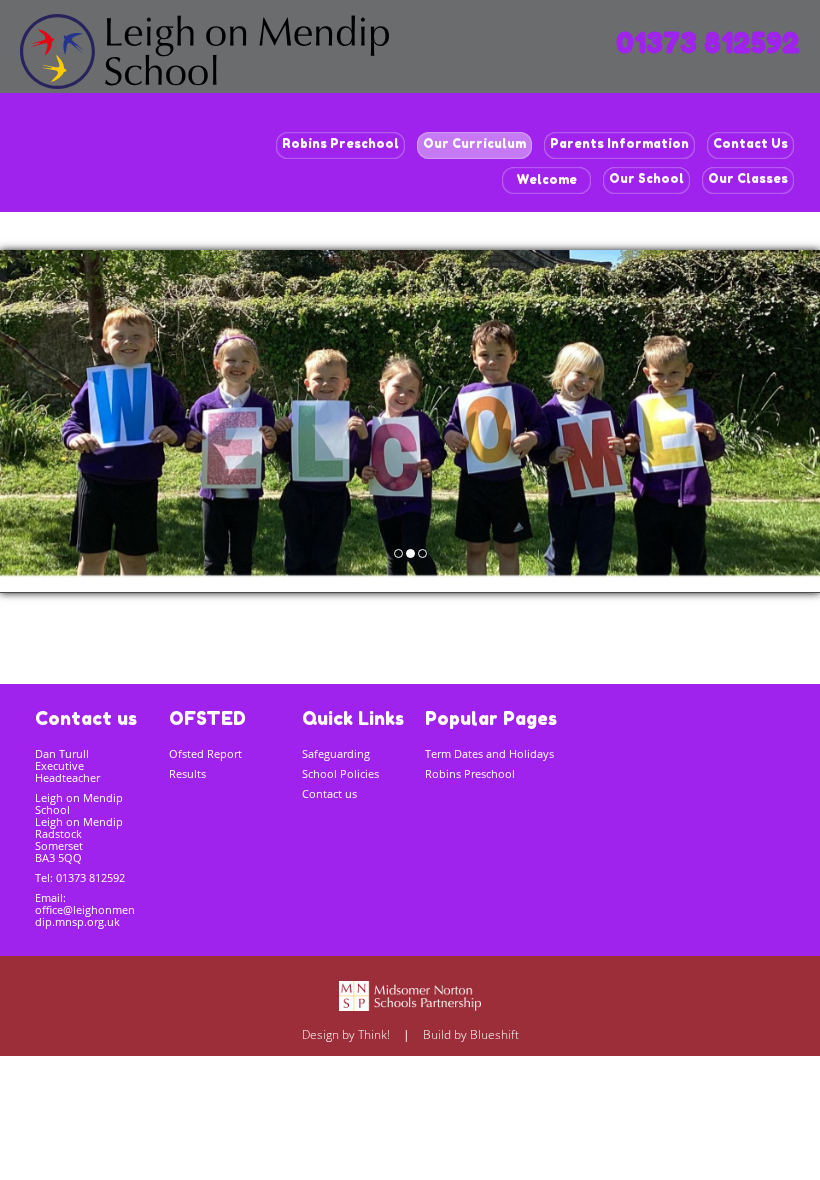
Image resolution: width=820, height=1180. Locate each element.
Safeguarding (336, 753)
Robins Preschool (340, 143)
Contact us (329, 793)
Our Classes (748, 178)
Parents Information (619, 143)
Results (187, 773)
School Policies (340, 773)
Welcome (546, 179)
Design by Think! (346, 1034)
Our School (646, 178)
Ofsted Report (205, 753)
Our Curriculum (474, 143)
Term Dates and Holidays (489, 753)
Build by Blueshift (471, 1034)
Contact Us (750, 143)
